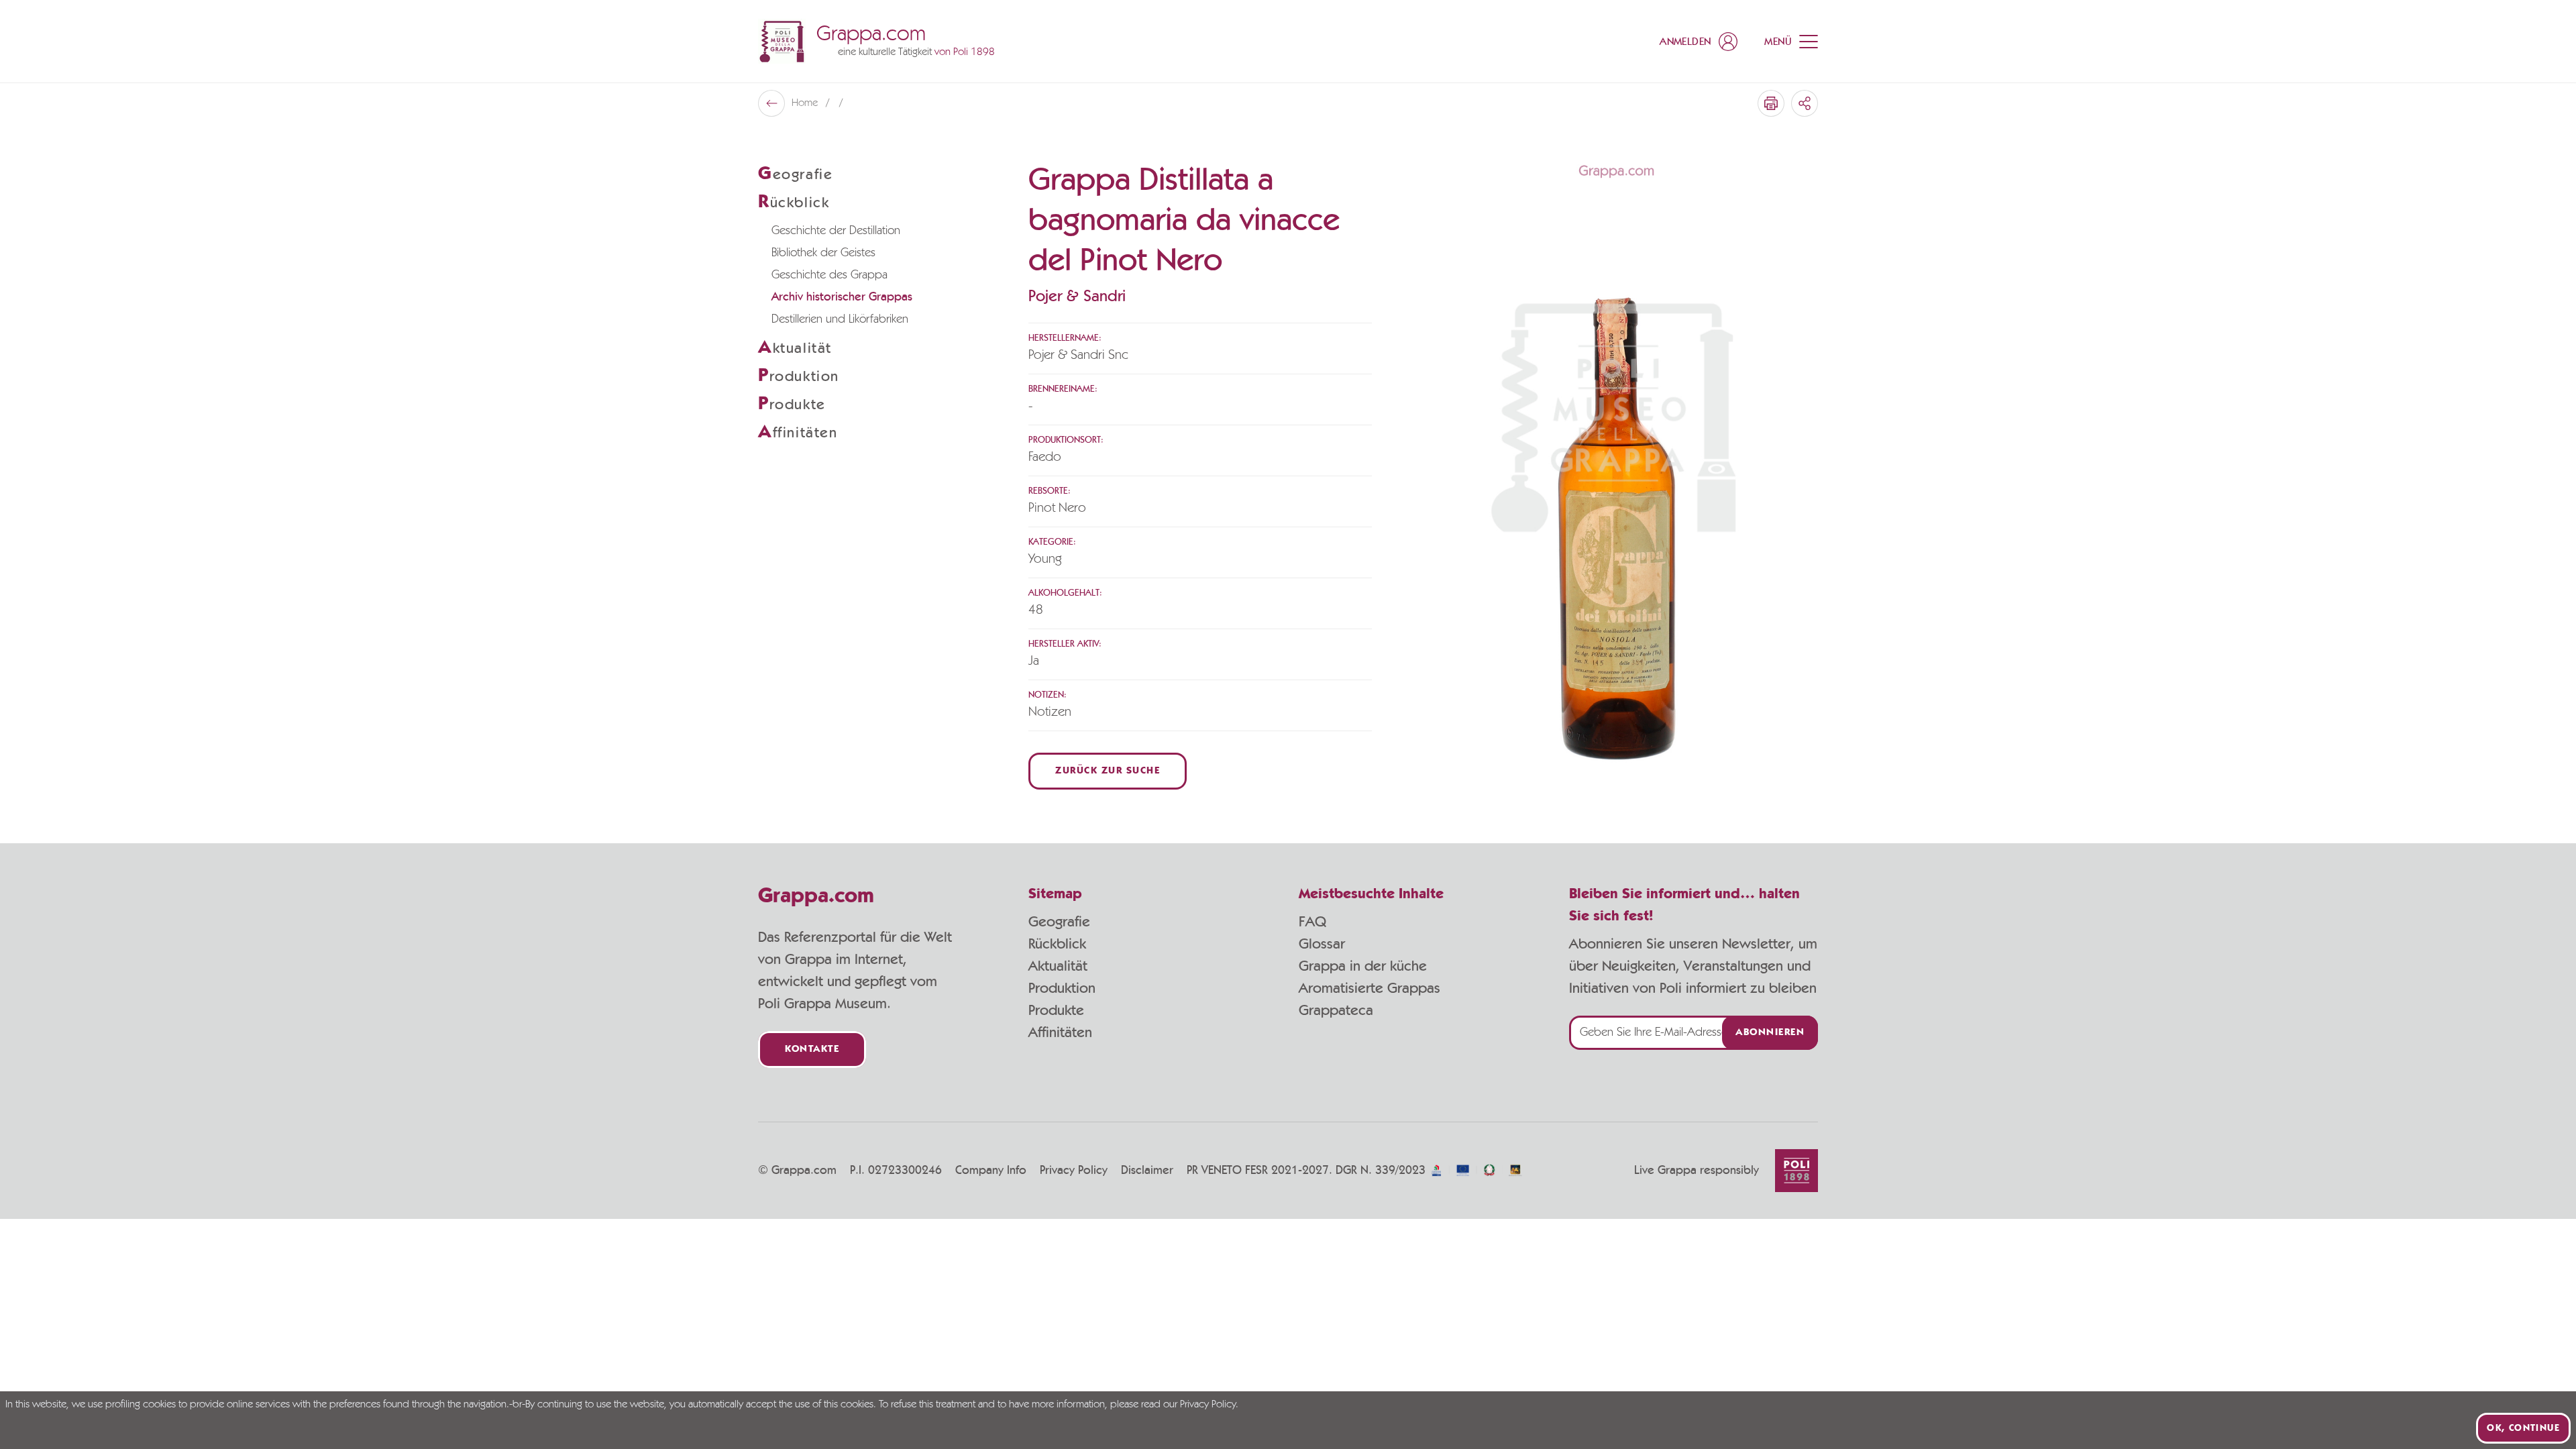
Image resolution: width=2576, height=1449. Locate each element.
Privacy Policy (1074, 1171)
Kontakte (812, 1050)
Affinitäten (1060, 1032)
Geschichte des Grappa (829, 275)
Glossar (1322, 944)
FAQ (1312, 922)
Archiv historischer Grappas (842, 297)
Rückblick (1057, 944)
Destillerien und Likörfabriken (840, 319)
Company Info (991, 1171)
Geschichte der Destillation (836, 231)
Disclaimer (1147, 1171)
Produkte (1056, 1010)
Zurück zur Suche (1108, 771)
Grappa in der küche (1363, 966)
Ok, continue (2523, 1428)
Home (806, 103)
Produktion (1062, 988)
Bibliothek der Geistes (823, 253)
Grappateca (1336, 1010)
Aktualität (1058, 966)
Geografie (1059, 922)
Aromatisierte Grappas (1370, 988)
